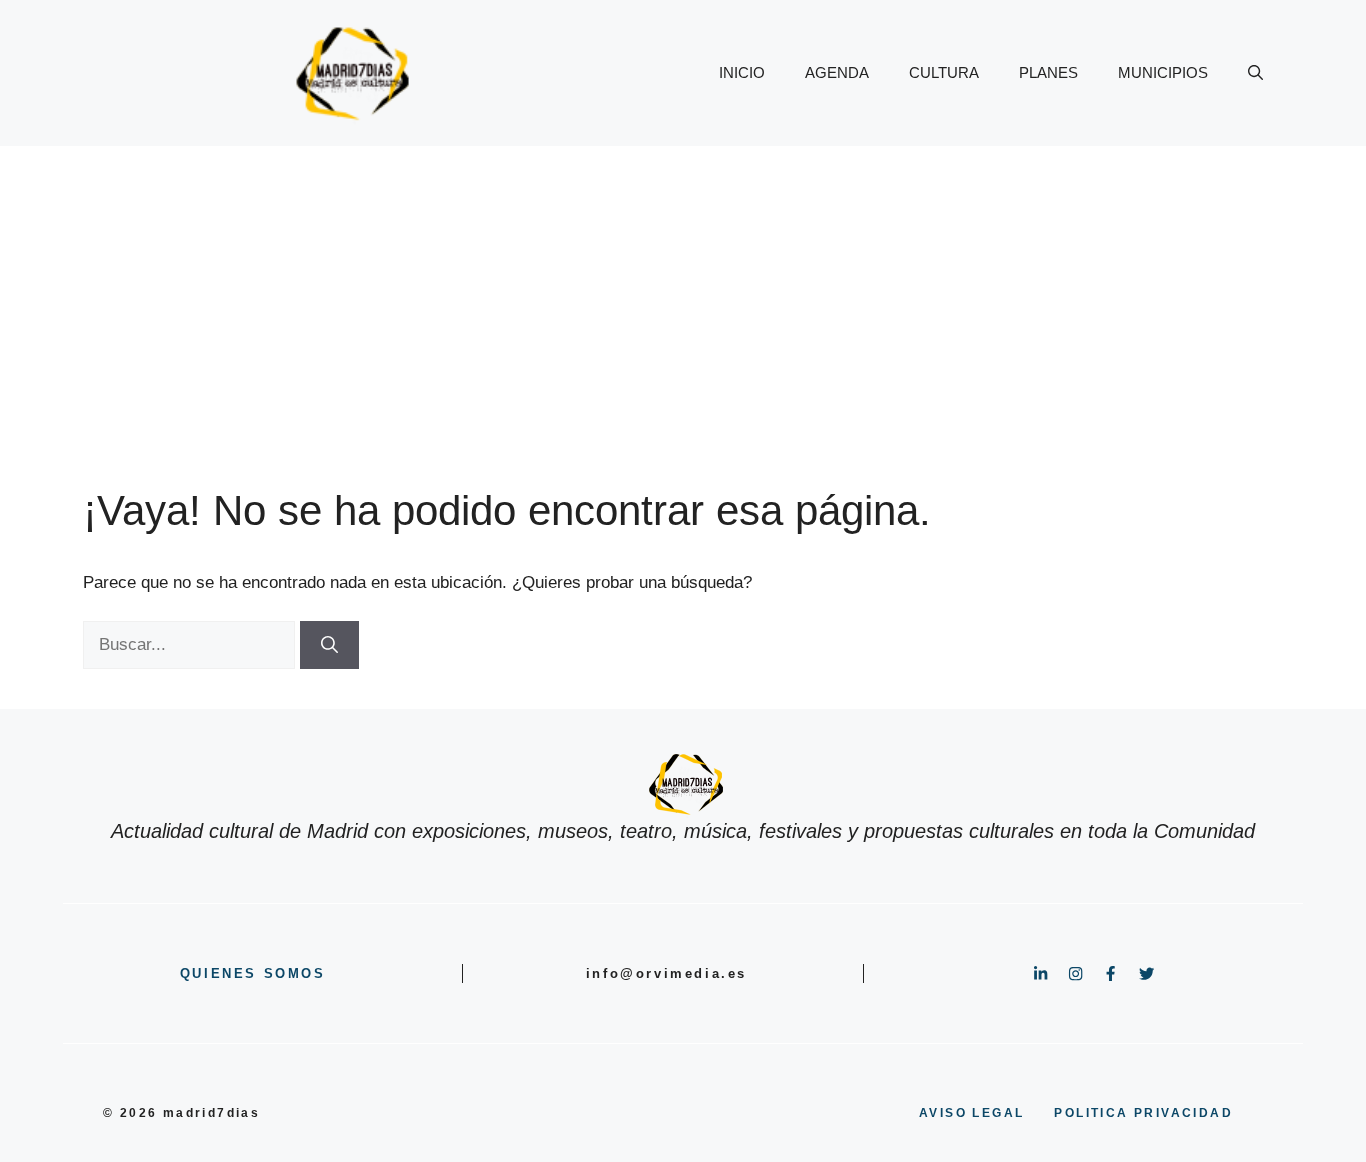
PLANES (1048, 72)
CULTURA (944, 72)
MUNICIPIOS (1163, 72)
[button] (1255, 73)
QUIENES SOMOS (253, 973)
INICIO (742, 72)
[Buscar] (329, 645)
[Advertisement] (683, 296)
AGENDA (837, 72)
